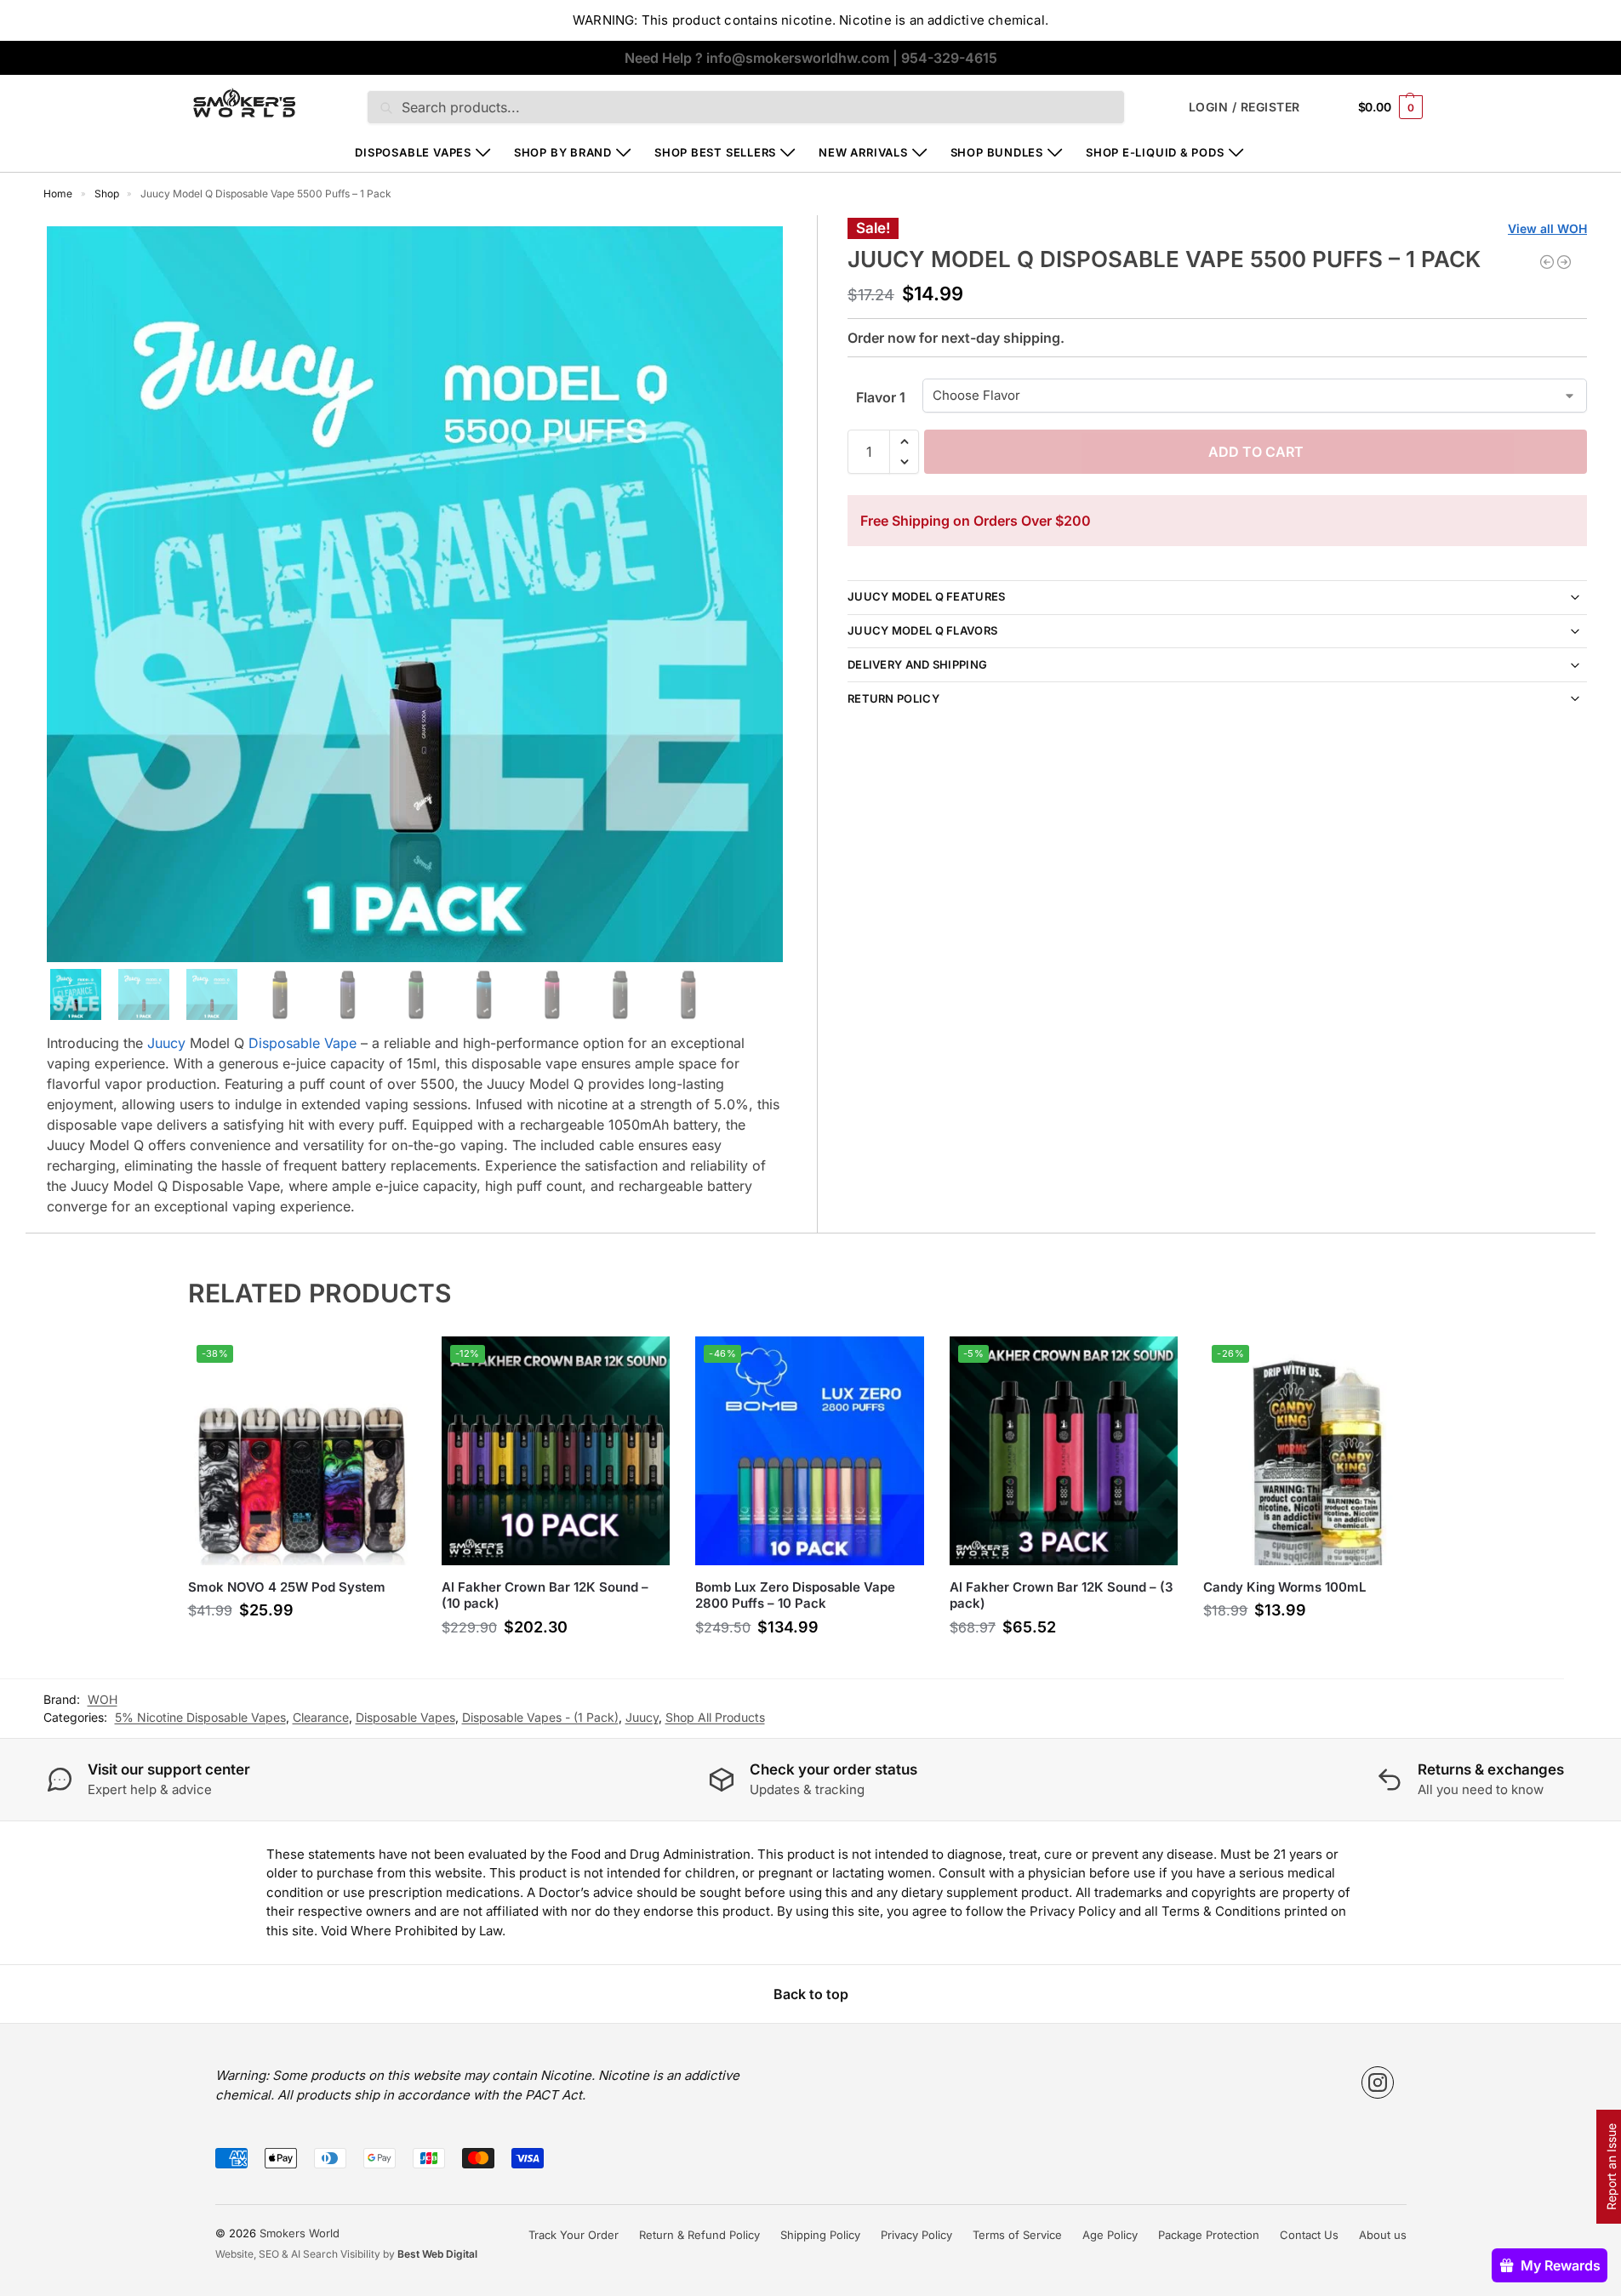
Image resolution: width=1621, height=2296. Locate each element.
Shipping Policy (820, 2235)
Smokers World (300, 2233)
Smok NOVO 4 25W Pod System (287, 1587)
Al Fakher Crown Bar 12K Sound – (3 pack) (1062, 1595)
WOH (103, 1699)
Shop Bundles (997, 152)
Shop (107, 194)
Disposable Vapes (413, 152)
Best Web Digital (437, 2254)
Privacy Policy (916, 2235)
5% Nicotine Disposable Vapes (200, 1717)
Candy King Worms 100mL (1284, 1587)
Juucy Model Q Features (927, 596)
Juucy (166, 1043)
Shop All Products (715, 1717)
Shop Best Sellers (715, 152)
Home (58, 194)
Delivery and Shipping (917, 664)
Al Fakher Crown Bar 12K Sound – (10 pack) (545, 1595)
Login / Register (1244, 107)
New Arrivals (863, 152)
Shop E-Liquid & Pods (1155, 152)
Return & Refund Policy (699, 2235)
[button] (1390, 107)
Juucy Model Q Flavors (922, 630)
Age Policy (1110, 2235)
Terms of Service (1017, 2235)
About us (1383, 2235)
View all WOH (1547, 228)
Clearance (321, 1717)
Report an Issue (1611, 2167)
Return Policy (893, 698)
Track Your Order (574, 2235)
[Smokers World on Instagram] (1378, 2082)
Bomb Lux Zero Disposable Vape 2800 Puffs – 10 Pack (795, 1595)
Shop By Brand (563, 152)
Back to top (811, 1994)
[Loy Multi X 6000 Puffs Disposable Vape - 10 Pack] (1547, 262)
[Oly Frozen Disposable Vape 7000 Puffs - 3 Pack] (1564, 262)
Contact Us (1309, 2235)
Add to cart (1256, 452)
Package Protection (1209, 2235)
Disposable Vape (303, 1043)
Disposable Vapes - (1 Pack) (540, 1717)
